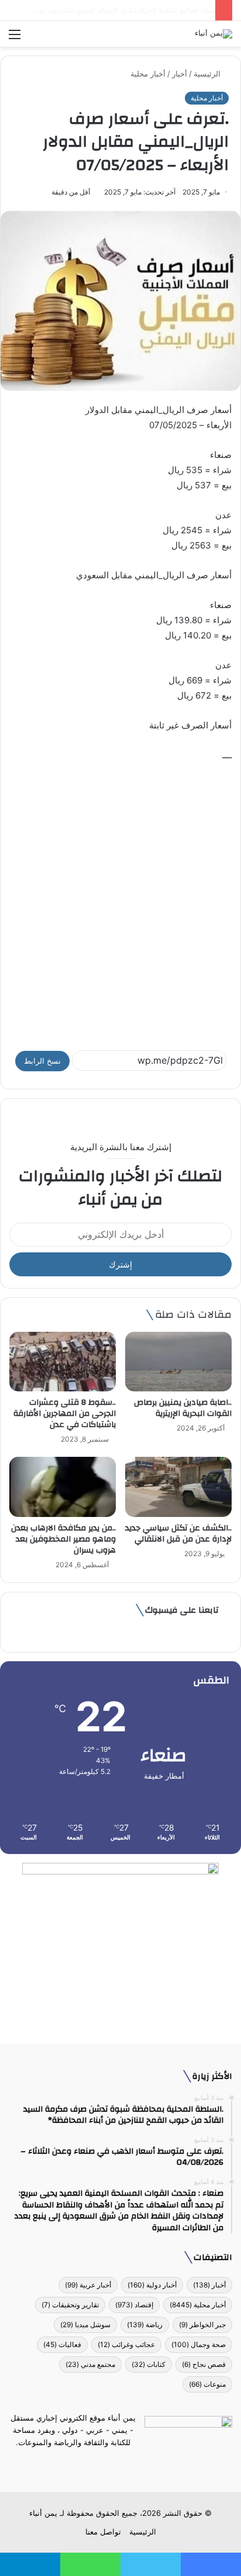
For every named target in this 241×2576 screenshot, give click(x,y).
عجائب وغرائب (126, 2344)
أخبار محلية (148, 74)
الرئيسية (208, 74)
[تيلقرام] (113, 2464)
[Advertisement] (120, 901)
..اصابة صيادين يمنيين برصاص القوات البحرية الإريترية (183, 1408)
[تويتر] (128, 2464)
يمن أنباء (43, 2513)
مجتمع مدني (90, 2364)
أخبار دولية (152, 2285)
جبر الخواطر (202, 2325)
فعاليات (62, 2344)
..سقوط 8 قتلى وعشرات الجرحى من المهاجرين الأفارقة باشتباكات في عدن (65, 1414)
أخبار (180, 74)
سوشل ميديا (85, 2325)
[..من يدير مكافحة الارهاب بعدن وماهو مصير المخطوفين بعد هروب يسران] (63, 1487)
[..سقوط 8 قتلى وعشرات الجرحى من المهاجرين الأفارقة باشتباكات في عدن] (63, 1362)
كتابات (149, 2364)
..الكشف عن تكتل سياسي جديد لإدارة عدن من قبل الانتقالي (178, 1534)
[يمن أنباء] (214, 34)
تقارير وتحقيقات (70, 2305)
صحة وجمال (199, 2344)
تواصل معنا (103, 2532)
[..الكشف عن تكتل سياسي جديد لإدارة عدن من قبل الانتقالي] (178, 1487)
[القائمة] (15, 38)
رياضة (145, 2325)
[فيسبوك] (142, 2464)
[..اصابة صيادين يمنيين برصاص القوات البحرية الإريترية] (178, 1362)
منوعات (207, 2384)
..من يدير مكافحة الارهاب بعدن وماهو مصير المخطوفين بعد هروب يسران (63, 1539)
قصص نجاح (204, 2364)
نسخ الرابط (42, 1061)
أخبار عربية (88, 2285)
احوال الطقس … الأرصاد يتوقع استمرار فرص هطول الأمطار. (112, 10)
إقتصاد (134, 2305)
